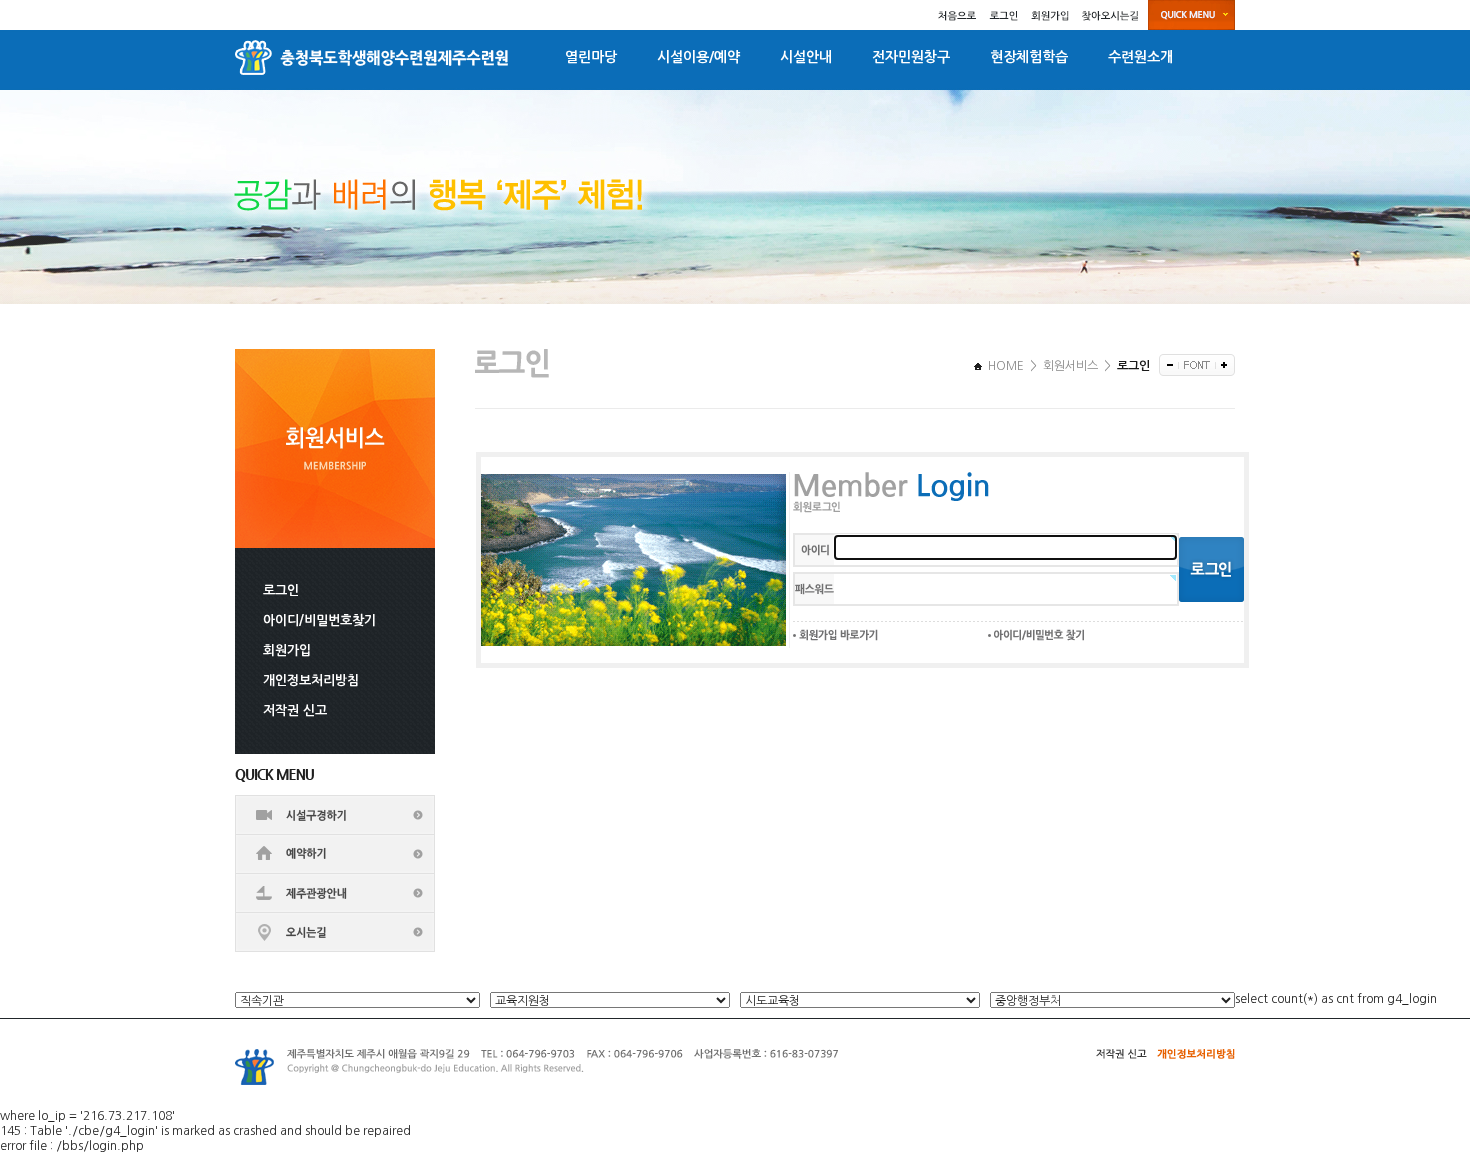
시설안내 (806, 57)
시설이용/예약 (698, 57)
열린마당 (591, 57)
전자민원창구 (911, 57)
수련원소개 (1140, 57)
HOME (1004, 366)
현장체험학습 (1029, 57)
